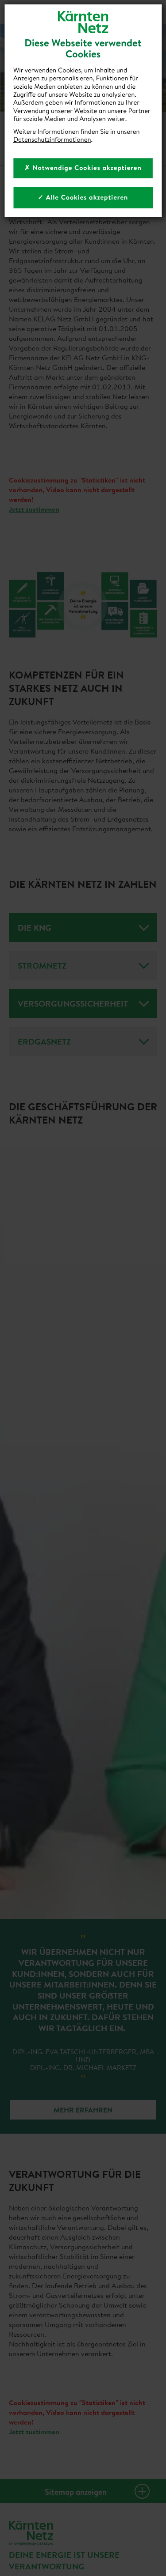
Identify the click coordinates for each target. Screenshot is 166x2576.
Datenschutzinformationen (52, 139)
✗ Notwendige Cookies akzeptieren (83, 168)
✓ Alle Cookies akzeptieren (83, 197)
